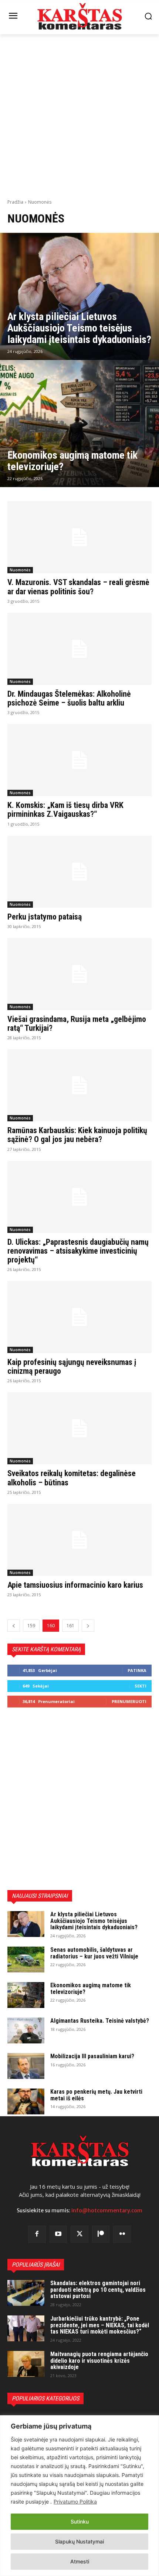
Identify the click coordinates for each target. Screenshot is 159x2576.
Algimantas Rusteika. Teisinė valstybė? (100, 2021)
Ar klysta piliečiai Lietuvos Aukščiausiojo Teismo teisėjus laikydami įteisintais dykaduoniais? (94, 1921)
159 (31, 1626)
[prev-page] (14, 1626)
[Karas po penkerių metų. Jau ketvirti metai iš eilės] (26, 2101)
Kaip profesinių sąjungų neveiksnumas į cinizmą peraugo (72, 1367)
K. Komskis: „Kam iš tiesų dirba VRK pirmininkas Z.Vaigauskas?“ (65, 810)
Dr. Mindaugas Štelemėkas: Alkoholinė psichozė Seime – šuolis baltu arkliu (69, 698)
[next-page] (88, 1626)
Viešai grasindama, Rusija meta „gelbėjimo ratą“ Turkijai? (77, 1024)
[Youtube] (58, 2235)
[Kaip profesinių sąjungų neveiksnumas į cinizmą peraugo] (79, 1317)
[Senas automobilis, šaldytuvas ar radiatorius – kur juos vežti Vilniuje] (26, 1960)
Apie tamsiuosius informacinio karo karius (75, 1585)
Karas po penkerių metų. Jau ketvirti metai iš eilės (96, 2095)
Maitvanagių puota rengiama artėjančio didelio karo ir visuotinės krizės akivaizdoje (99, 2361)
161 (70, 1626)
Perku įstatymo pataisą (45, 917)
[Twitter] (79, 2235)
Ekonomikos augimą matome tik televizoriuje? (91, 1989)
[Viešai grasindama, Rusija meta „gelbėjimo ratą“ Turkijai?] (79, 974)
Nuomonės (20, 570)
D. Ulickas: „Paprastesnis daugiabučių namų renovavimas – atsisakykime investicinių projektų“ (78, 1251)
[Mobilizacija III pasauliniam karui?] (26, 2066)
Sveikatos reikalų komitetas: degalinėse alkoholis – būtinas (72, 1478)
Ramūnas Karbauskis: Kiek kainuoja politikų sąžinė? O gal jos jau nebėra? (77, 1135)
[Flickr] (122, 2235)
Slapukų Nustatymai (79, 2541)
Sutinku (80, 2521)
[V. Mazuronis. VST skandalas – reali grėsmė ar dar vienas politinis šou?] (79, 537)
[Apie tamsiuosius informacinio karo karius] (79, 1540)
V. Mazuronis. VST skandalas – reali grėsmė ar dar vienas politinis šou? (78, 587)
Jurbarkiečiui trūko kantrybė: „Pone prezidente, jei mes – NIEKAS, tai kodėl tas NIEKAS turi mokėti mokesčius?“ (100, 2325)
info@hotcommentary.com (107, 2210)
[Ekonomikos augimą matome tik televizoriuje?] (79, 424)
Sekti (141, 1686)
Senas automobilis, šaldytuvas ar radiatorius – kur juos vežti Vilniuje (94, 1953)
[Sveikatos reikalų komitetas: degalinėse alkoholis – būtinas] (79, 1428)
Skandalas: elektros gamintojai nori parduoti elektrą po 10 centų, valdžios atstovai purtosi (98, 2290)
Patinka (137, 1670)
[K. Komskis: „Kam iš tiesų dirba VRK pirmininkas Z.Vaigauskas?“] (79, 760)
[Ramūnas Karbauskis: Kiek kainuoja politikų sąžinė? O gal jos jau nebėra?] (79, 1085)
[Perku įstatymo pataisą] (79, 872)
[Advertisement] (79, 116)
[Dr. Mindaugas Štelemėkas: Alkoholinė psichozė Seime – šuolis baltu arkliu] (79, 649)
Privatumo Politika (75, 2502)
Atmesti (80, 2561)
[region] (79, 2496)
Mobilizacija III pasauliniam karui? (92, 2056)
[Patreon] (101, 2235)
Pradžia (15, 202)
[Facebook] (37, 2235)
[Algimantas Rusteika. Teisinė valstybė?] (26, 2030)
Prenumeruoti (129, 1701)
